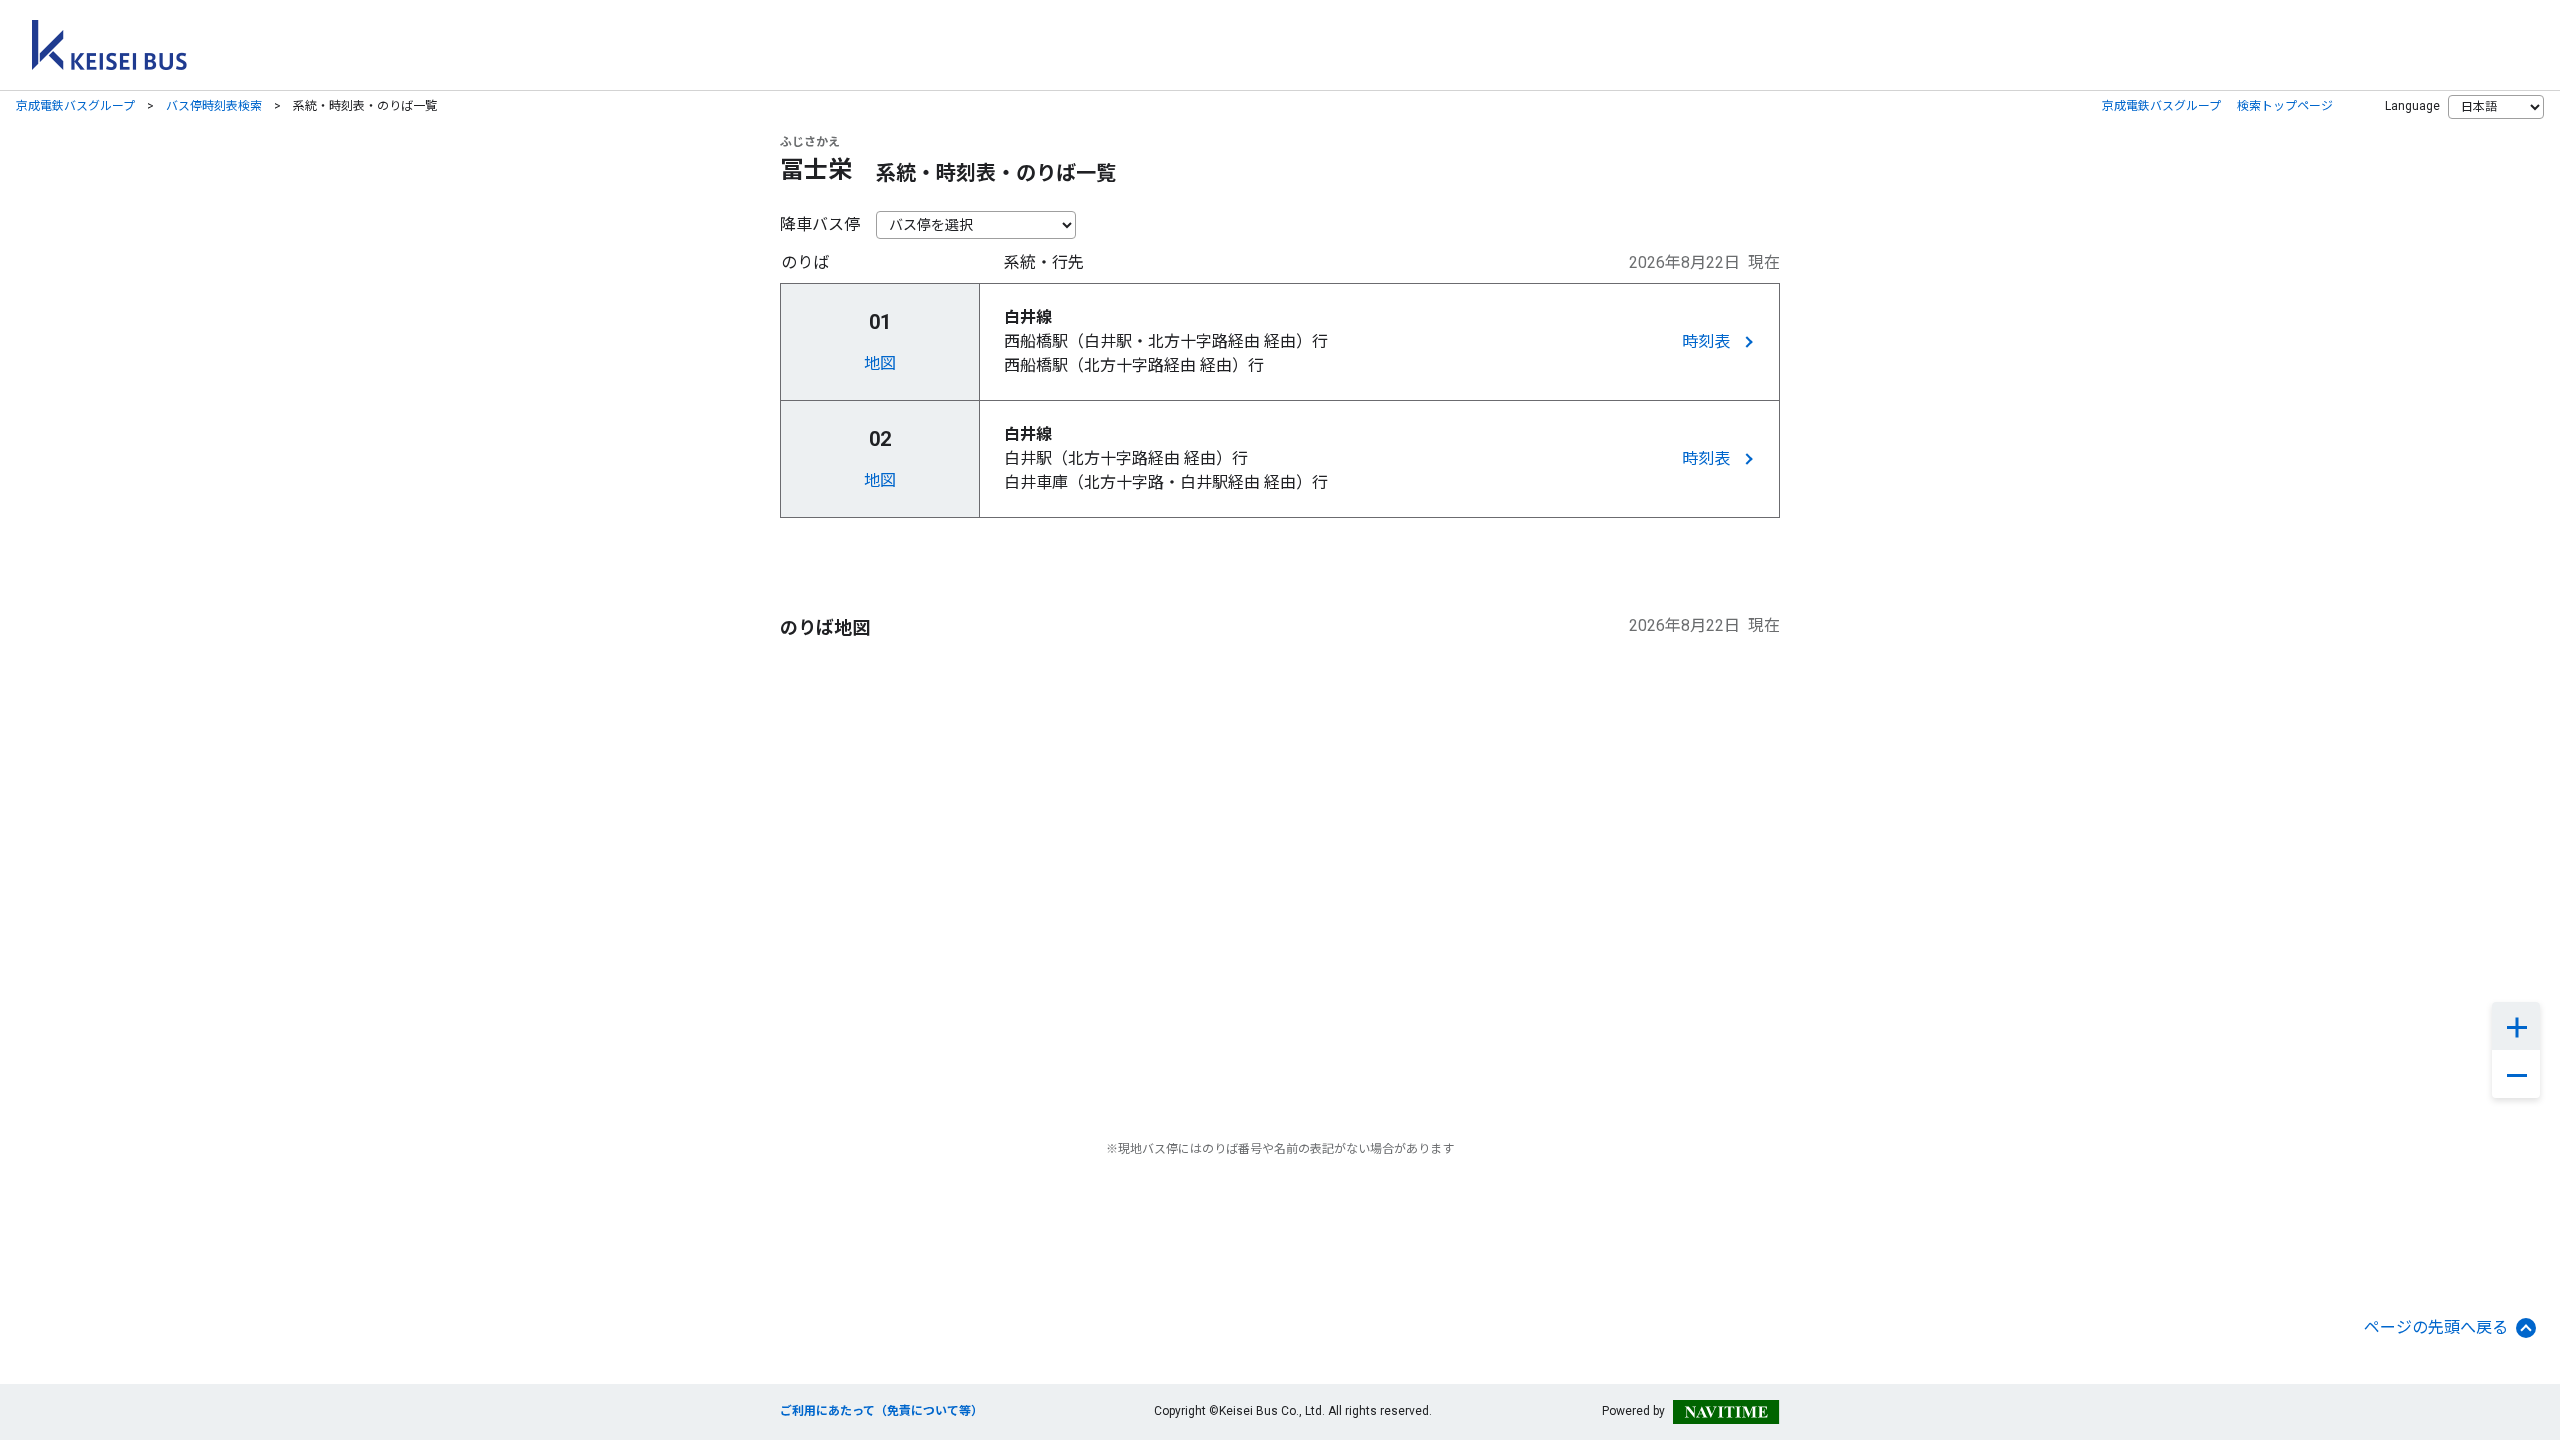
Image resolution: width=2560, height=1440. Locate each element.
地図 (880, 363)
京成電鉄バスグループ (75, 106)
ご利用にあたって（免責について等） (881, 1411)
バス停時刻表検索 (214, 106)
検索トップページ (2285, 106)
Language (2412, 106)
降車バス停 (820, 224)
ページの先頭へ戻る (2436, 1327)
